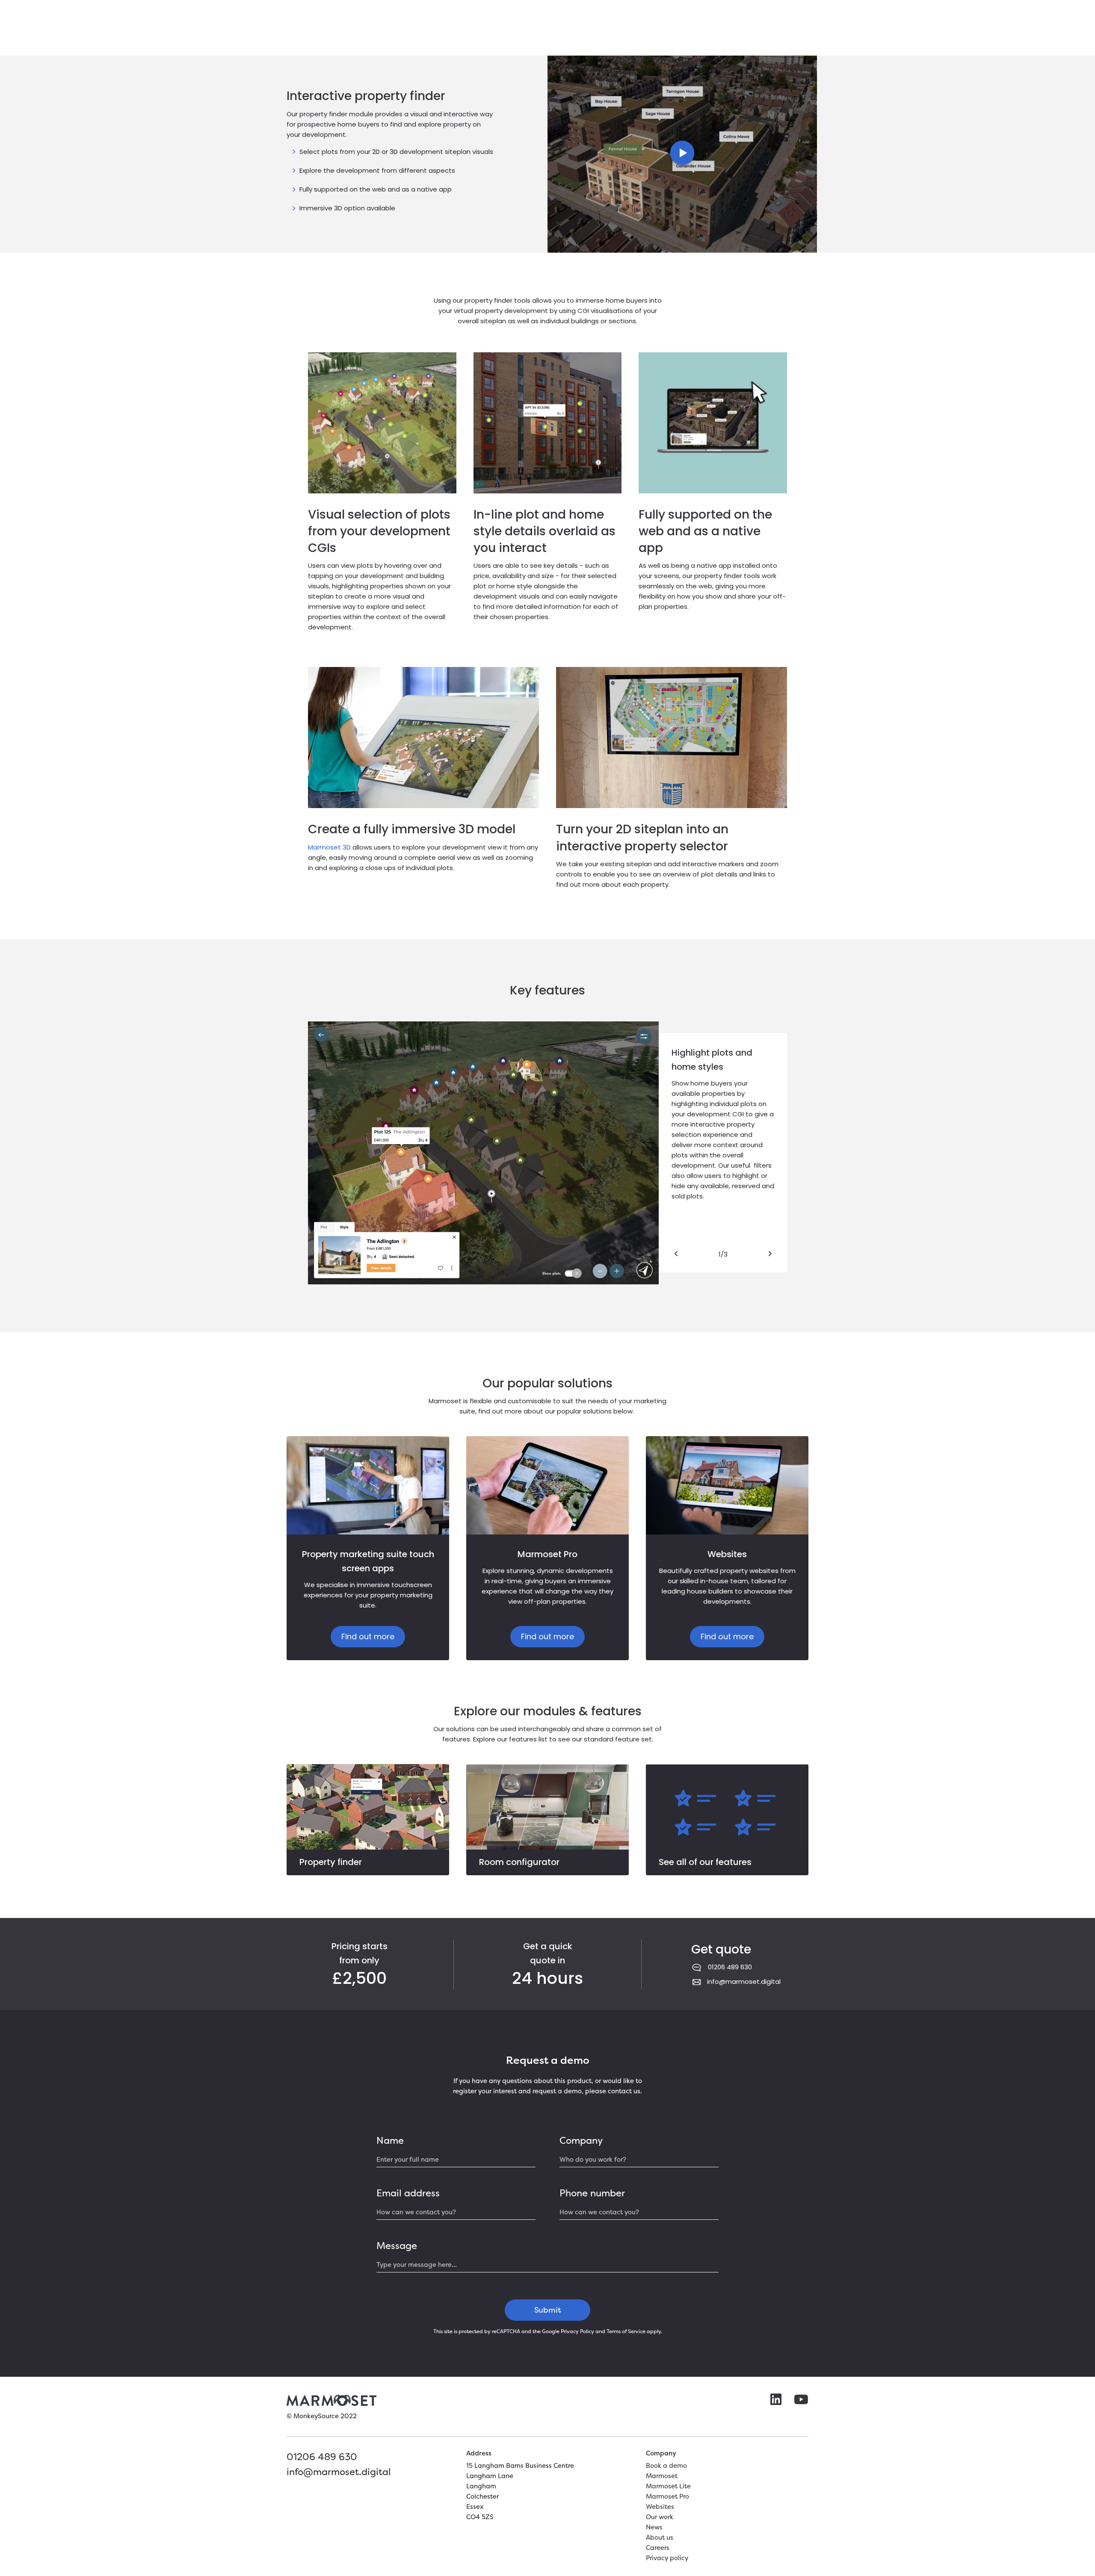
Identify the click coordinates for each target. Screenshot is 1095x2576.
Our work (660, 2517)
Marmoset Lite (668, 2486)
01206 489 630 (730, 1967)
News (654, 2527)
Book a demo (666, 2465)
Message (397, 2246)
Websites (660, 2507)
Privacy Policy (577, 2331)
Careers (658, 2548)
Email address (408, 2193)
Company (581, 2140)
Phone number (592, 2193)
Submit (548, 2310)
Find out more (368, 1636)
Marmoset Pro (667, 2496)
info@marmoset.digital (744, 1981)
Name (390, 2140)
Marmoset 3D (329, 847)
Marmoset (662, 2476)
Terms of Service (626, 2331)
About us (660, 2537)
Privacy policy (667, 2558)
